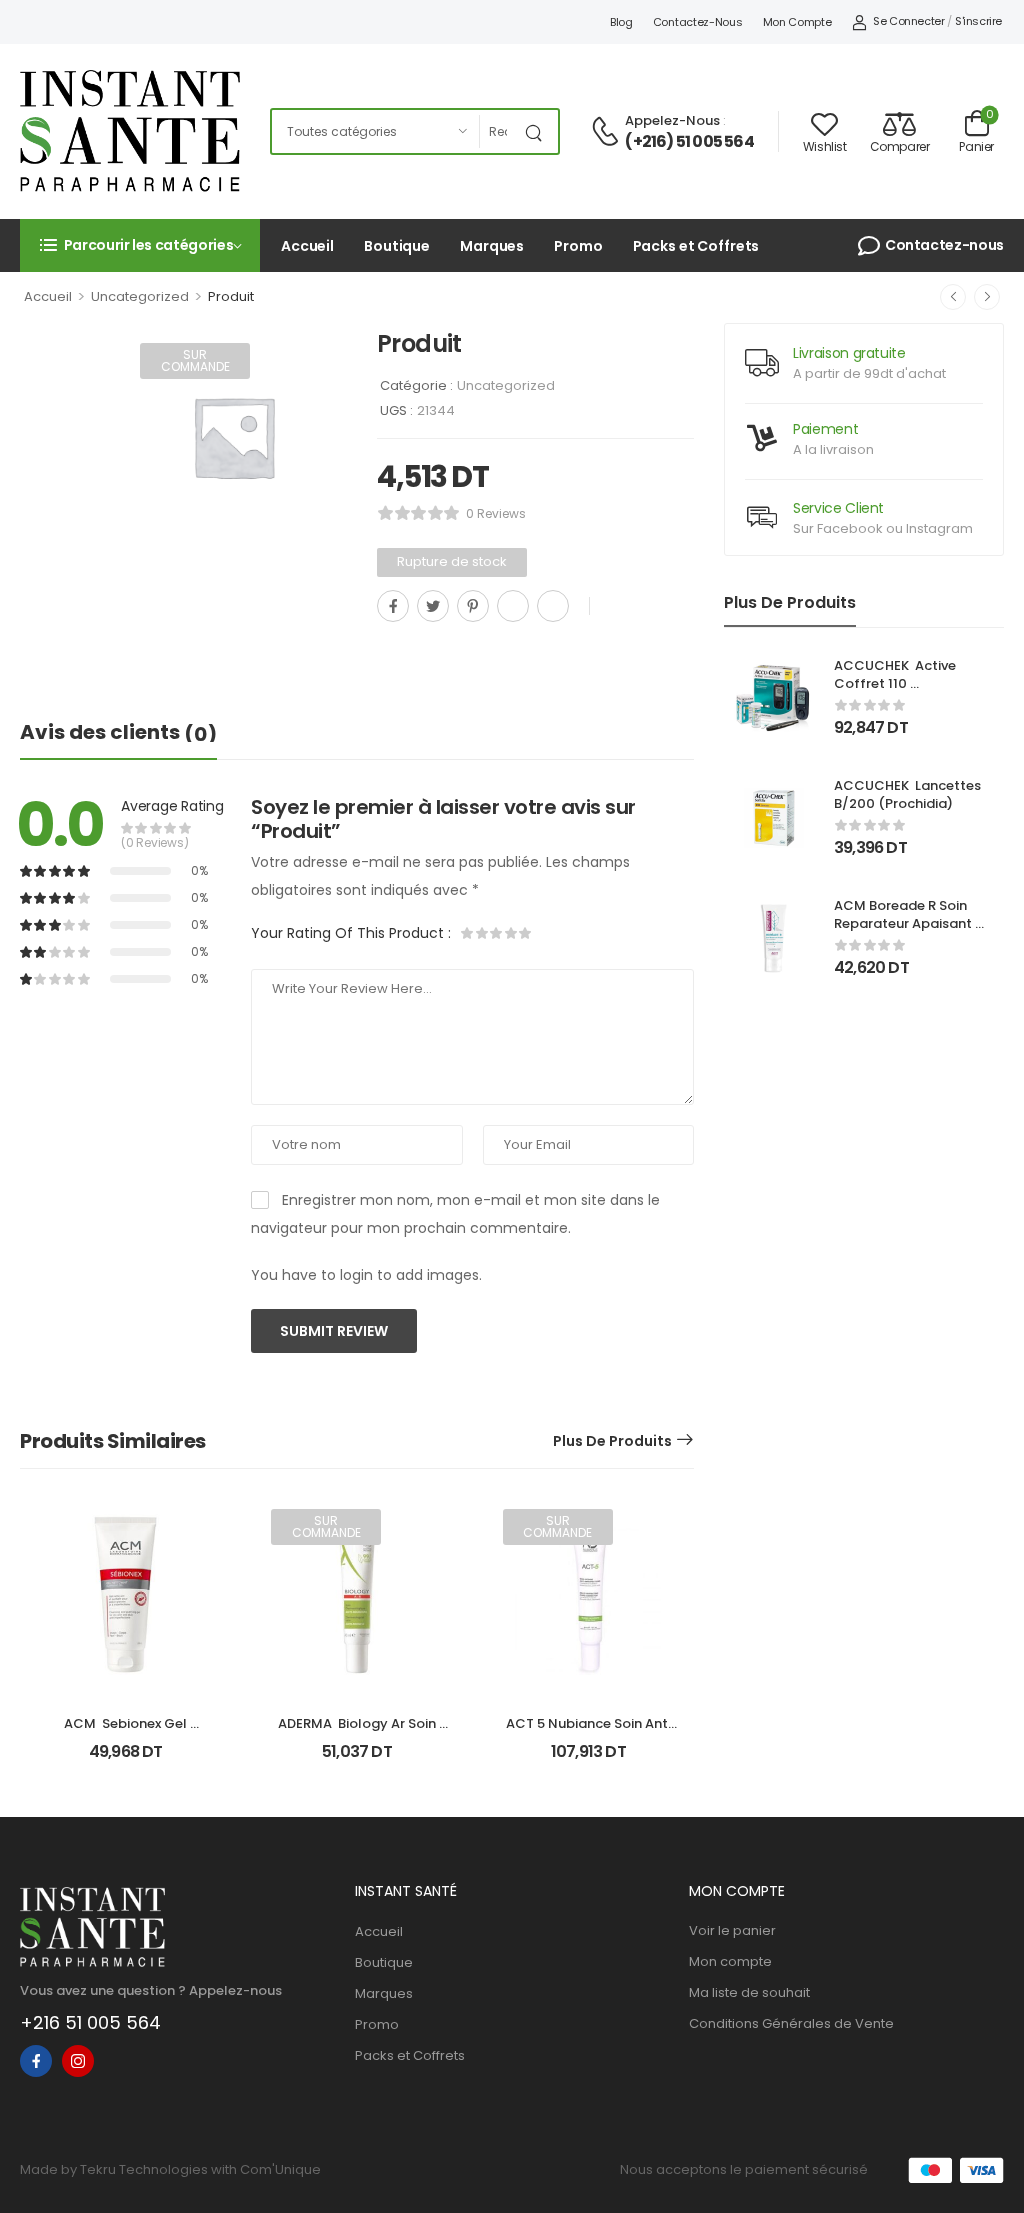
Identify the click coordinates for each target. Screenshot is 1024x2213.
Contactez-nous (698, 22)
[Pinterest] (473, 606)
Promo (578, 246)
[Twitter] (433, 606)
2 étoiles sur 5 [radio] (482, 933)
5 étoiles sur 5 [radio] (524, 933)
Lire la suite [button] (357, 1759)
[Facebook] (393, 606)
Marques (492, 246)
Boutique (397, 246)
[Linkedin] (553, 606)
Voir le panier (732, 1930)
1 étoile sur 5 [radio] (468, 933)
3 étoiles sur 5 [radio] (496, 933)
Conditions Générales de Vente (791, 2023)
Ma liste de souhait (749, 1992)
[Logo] (130, 131)
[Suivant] (987, 297)
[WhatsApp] (513, 606)
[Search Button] (538, 131)
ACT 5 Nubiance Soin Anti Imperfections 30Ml (590, 1732)
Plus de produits (612, 1441)
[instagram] (78, 2061)
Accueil (307, 246)
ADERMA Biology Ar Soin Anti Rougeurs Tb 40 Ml (358, 1732)
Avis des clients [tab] (118, 733)
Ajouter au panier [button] (125, 1759)
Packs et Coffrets (696, 246)
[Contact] (608, 132)
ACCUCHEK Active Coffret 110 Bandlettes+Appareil (903, 683)
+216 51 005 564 (90, 2022)
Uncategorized (140, 296)
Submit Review (334, 1331)
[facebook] (36, 2061)
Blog (621, 22)
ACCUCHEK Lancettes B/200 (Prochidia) (909, 794)
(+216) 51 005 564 (689, 142)
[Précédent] (953, 297)
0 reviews (496, 513)
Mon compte (797, 22)
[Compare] (385, 650)
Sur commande (195, 360)
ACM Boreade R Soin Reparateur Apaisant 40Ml (904, 923)
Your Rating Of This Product (351, 933)
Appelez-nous (672, 120)
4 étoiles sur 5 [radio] (510, 933)
